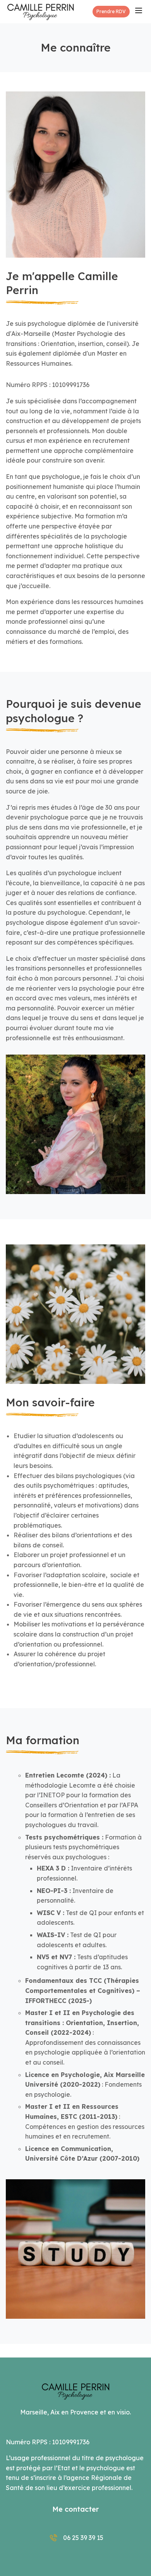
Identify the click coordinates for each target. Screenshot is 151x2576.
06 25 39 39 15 (83, 2538)
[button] (111, 12)
